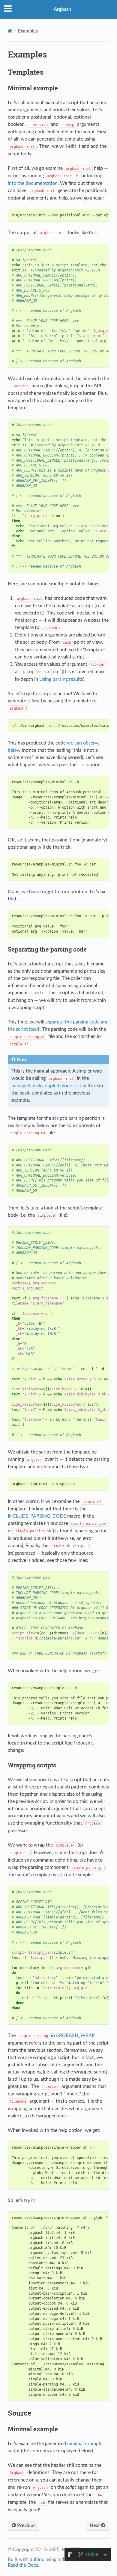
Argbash (62, 9)
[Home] (10, 31)
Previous (26, 2525)
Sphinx (37, 2559)
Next (95, 2525)
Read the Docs (23, 2565)
